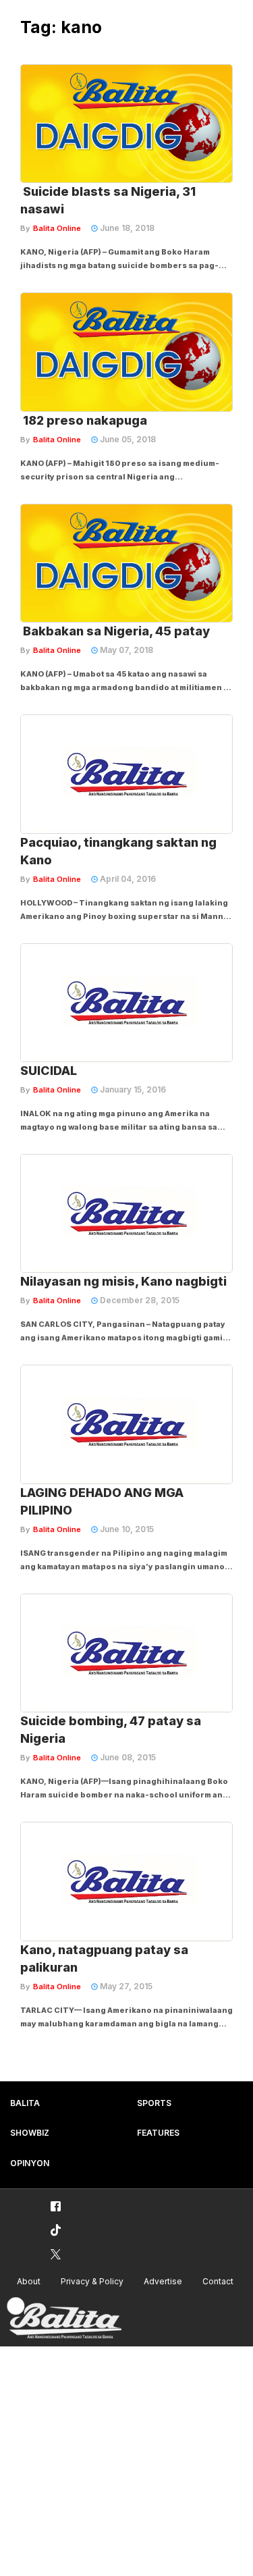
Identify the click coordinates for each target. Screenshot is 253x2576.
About (29, 2281)
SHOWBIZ (30, 2133)
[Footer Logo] (64, 2318)
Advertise (163, 2281)
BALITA (25, 2103)
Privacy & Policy (92, 2281)
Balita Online (57, 228)
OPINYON (30, 2163)
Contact (218, 2281)
